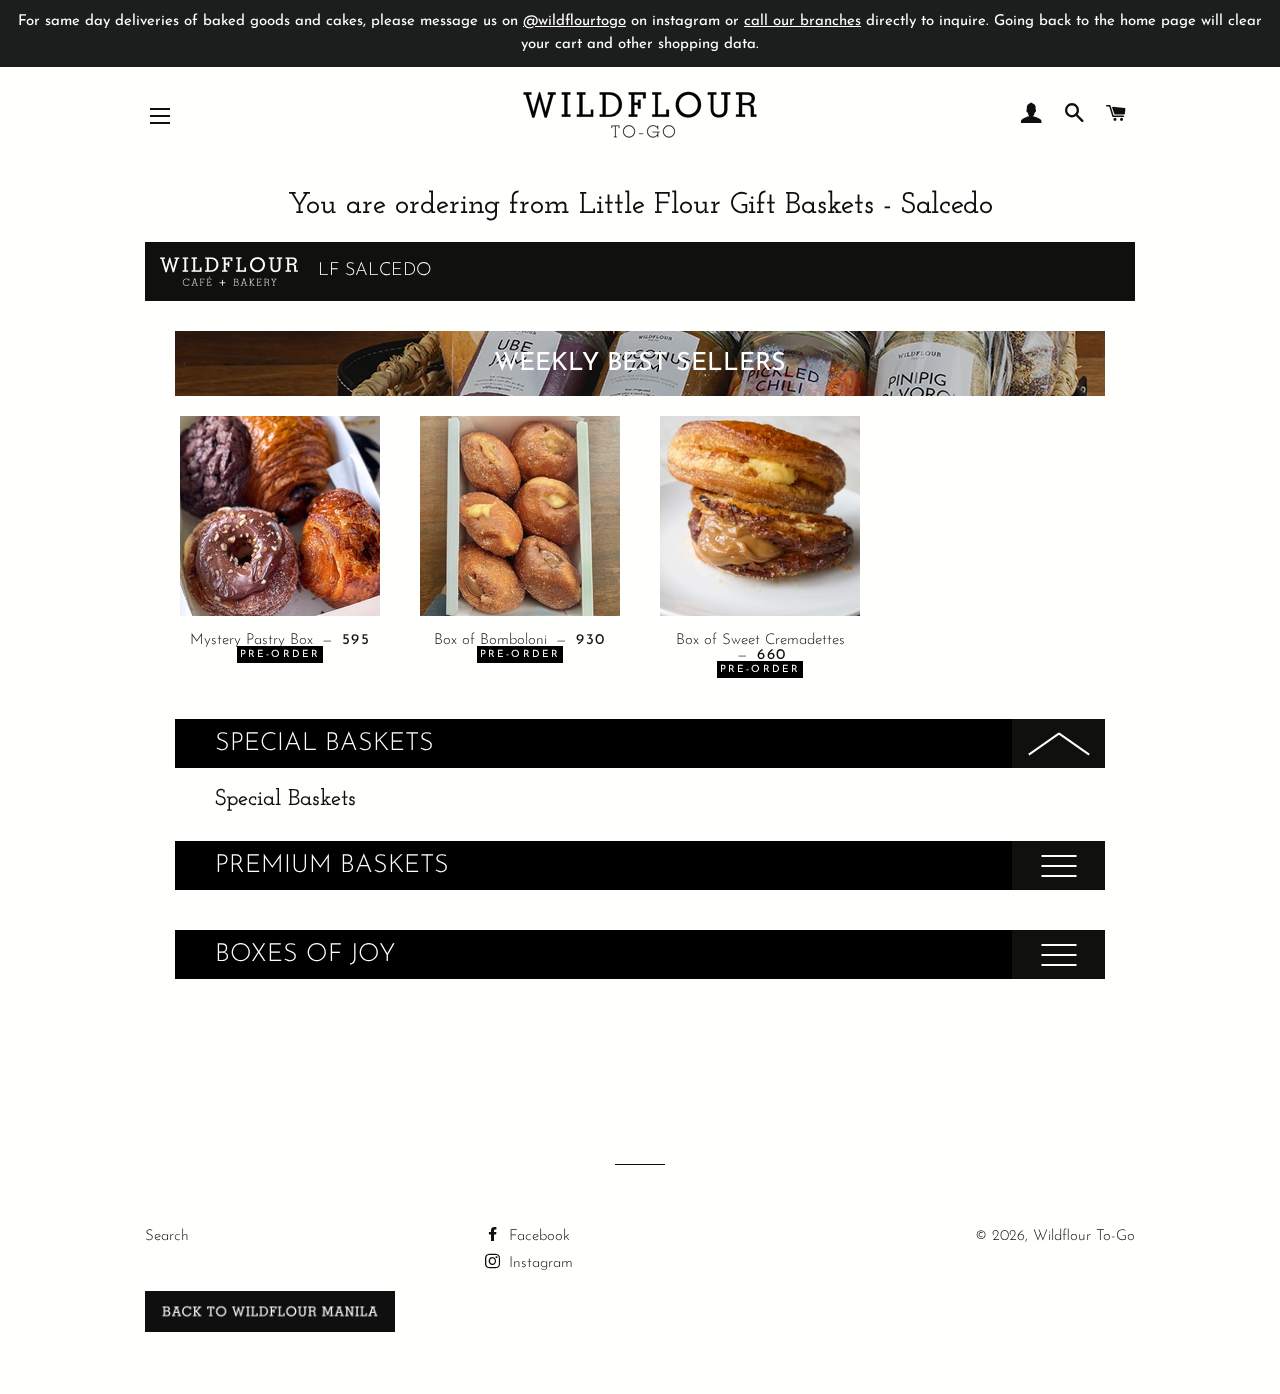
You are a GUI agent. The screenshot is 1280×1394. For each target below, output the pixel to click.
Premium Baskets (332, 865)
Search (167, 1236)
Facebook (537, 1236)
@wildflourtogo (574, 21)
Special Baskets (324, 743)
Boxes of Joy (305, 954)
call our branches (802, 21)
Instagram (538, 1263)
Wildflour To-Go (1084, 1236)
